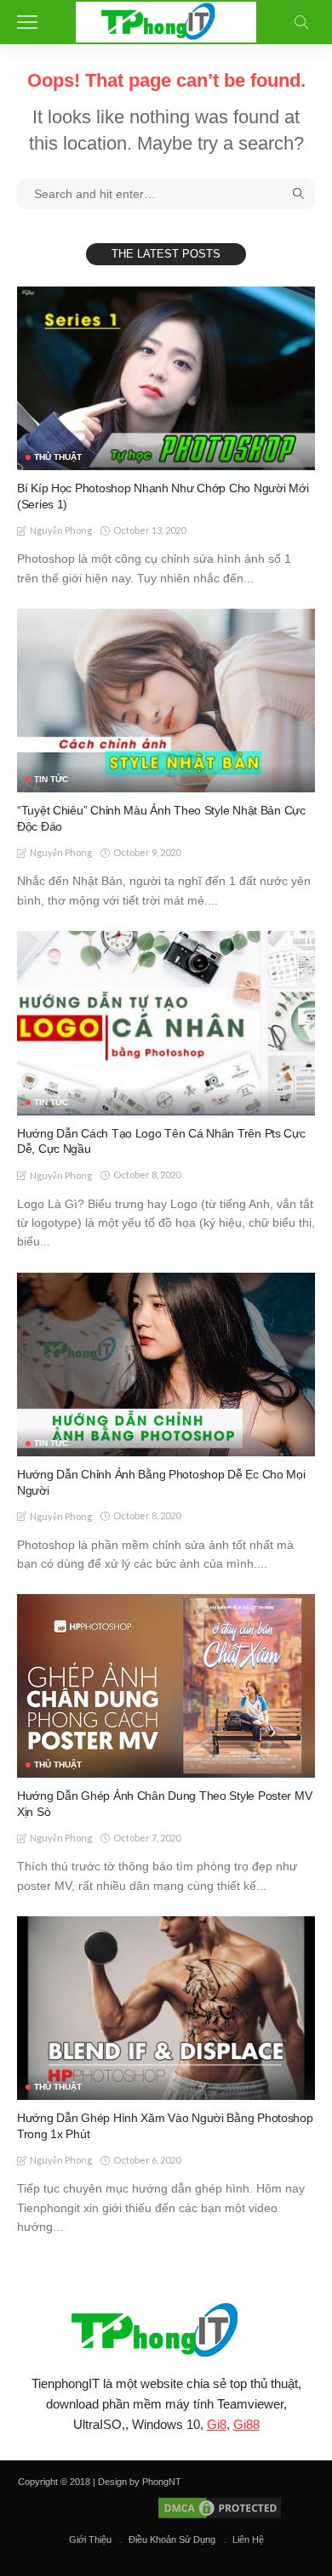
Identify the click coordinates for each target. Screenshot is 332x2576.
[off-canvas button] (27, 22)
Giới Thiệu (90, 2539)
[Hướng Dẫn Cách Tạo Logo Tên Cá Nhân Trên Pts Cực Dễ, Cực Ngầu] (166, 1023)
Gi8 (217, 2424)
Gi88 (246, 2424)
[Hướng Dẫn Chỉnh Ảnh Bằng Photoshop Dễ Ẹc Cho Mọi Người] (166, 1365)
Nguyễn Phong (61, 530)
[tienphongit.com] (166, 20)
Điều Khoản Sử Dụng (172, 2539)
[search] (301, 22)
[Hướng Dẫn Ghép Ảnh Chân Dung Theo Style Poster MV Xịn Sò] (166, 1686)
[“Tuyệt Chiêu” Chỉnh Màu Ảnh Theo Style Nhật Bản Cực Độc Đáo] (166, 701)
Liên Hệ (248, 2539)
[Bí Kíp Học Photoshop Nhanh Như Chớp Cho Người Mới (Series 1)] (166, 378)
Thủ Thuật (58, 457)
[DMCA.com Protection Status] (218, 2507)
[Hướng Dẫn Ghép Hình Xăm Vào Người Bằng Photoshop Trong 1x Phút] (166, 2008)
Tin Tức (51, 780)
